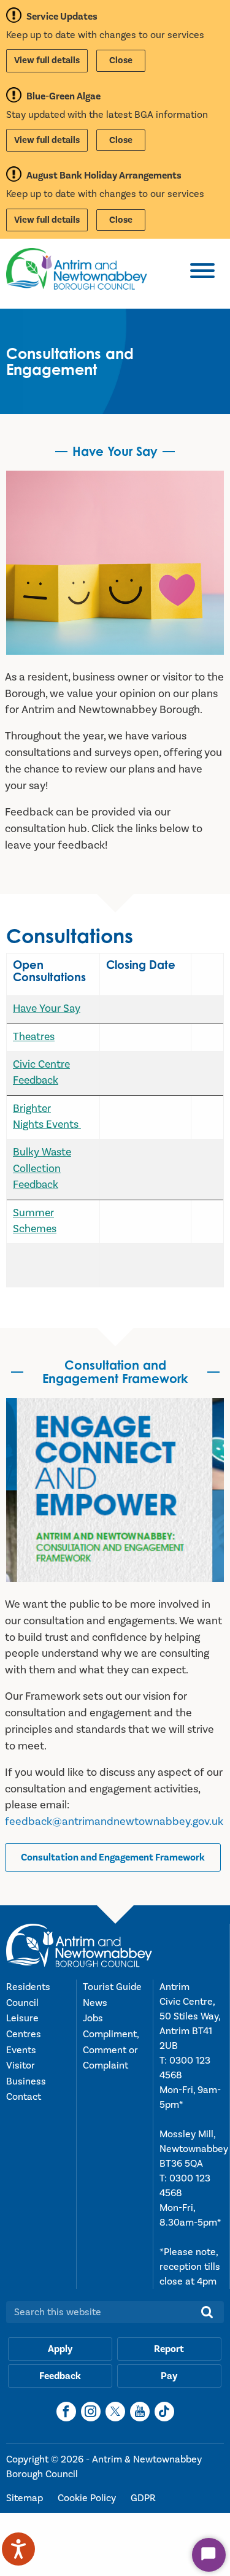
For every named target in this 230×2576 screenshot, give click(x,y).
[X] (115, 2412)
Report (169, 2349)
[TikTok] (164, 2412)
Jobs (93, 2018)
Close (121, 60)
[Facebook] (66, 2412)
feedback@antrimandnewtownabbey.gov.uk (114, 1822)
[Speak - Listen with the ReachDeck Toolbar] (18, 2549)
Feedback (60, 2376)
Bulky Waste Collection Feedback (42, 1168)
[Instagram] (91, 2412)
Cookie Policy (88, 2498)
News (95, 2003)
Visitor (21, 2065)
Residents (28, 1987)
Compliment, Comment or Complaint (111, 2050)
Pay (169, 2376)
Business (26, 2081)
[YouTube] (140, 2412)
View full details (47, 60)
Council (22, 2003)
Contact (24, 2097)
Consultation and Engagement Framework (113, 1857)
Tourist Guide (112, 1987)
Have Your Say (47, 1008)
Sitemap (26, 2498)
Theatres (34, 1037)
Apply (60, 2349)
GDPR (143, 2498)
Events (21, 2050)
